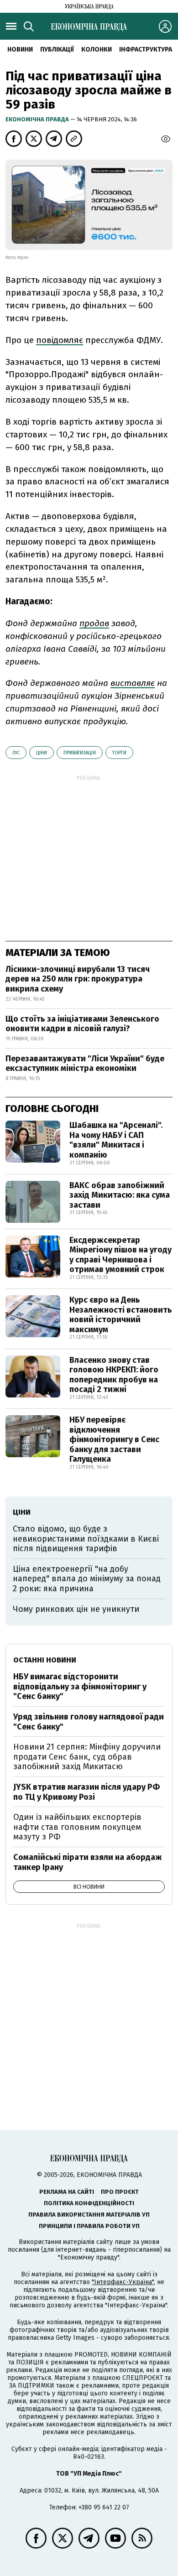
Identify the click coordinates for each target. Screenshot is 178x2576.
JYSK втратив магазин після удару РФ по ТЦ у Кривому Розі (86, 1792)
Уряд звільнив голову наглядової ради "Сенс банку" (89, 1722)
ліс (16, 753)
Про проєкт (120, 2192)
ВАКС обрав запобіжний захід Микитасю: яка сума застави (120, 1195)
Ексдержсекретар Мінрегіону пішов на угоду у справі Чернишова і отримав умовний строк (120, 1255)
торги (119, 753)
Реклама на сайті (67, 2192)
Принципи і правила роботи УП (89, 2226)
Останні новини (45, 1660)
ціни (42, 753)
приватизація (80, 753)
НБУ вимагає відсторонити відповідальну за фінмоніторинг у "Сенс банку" (80, 1686)
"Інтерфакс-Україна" (123, 2282)
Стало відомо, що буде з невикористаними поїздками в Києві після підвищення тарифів (86, 1539)
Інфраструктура (146, 49)
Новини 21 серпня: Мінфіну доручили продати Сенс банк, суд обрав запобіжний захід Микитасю (87, 1757)
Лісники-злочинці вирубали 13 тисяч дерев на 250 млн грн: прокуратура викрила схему (78, 979)
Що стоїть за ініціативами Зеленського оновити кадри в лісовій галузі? (82, 1024)
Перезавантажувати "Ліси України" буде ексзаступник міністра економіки (85, 1064)
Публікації (57, 49)
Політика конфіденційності (89, 2203)
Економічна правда (38, 119)
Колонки (97, 49)
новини (20, 49)
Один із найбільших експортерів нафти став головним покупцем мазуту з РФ (77, 1827)
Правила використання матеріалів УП (89, 2215)
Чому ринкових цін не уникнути (76, 1609)
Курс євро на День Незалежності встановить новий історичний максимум (121, 1315)
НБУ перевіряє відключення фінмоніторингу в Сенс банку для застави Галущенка (114, 1439)
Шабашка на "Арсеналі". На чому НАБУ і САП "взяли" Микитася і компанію (116, 1140)
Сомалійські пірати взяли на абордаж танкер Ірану (88, 1862)
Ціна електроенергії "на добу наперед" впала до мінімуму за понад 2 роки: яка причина (87, 1579)
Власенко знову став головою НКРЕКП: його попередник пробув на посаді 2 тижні (114, 1375)
